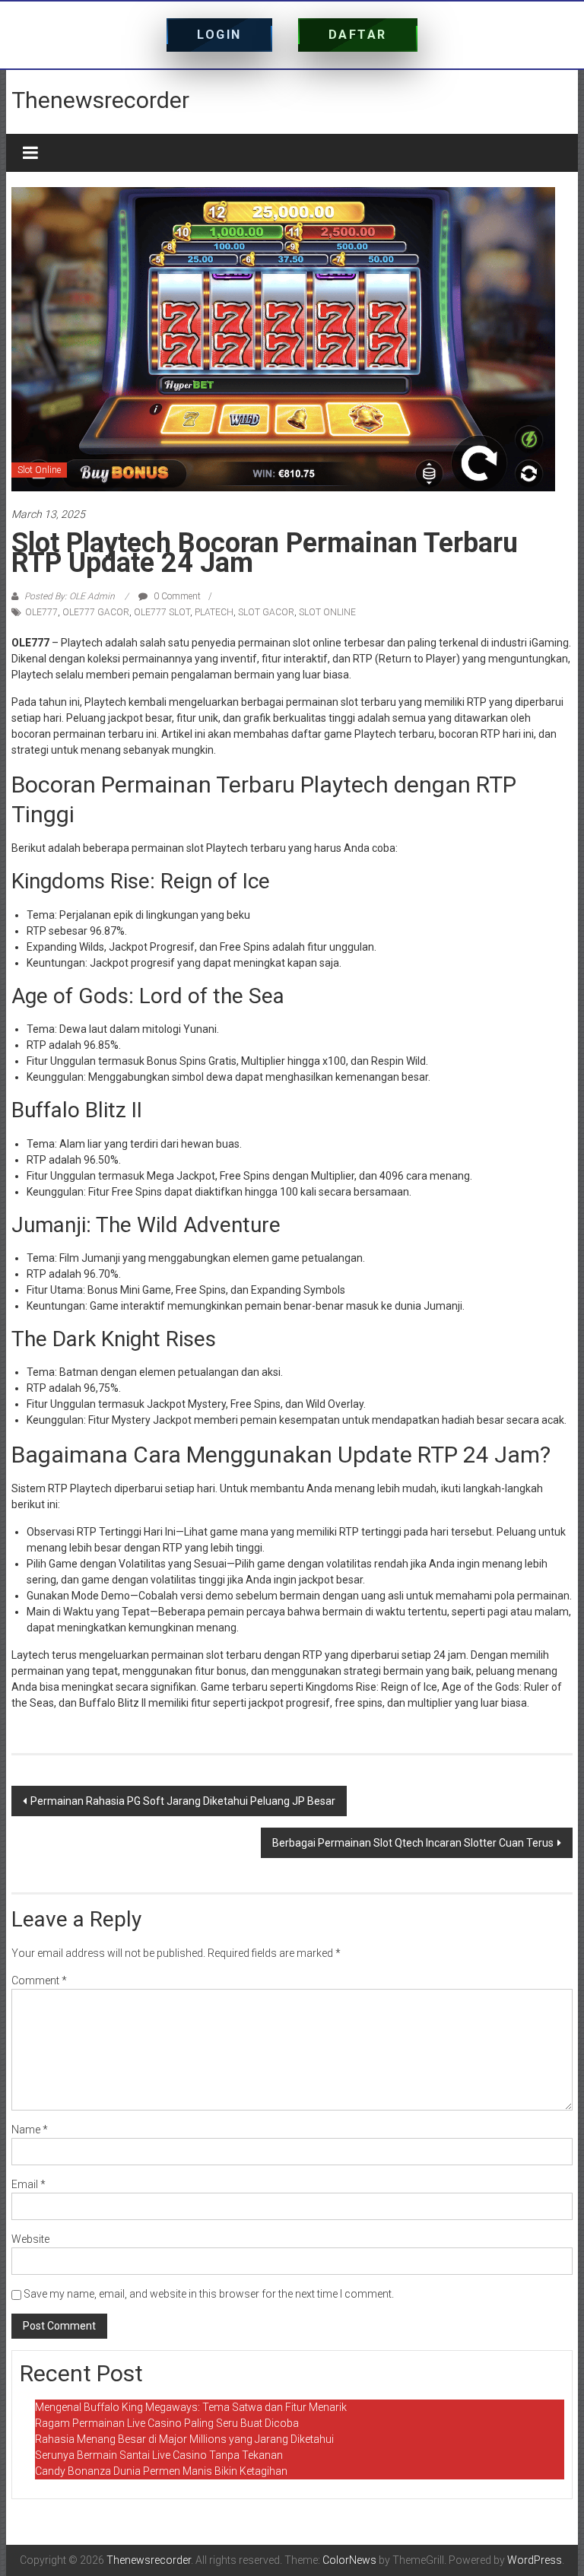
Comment (39, 1980)
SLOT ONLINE (327, 612)
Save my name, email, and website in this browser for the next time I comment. (209, 2294)
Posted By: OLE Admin (70, 596)
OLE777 (41, 612)
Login (219, 35)
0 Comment (176, 596)
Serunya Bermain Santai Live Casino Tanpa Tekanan (159, 2455)
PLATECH (214, 612)
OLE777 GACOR (96, 612)
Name (30, 2130)
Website (30, 2239)
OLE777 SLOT (162, 612)
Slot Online (39, 470)
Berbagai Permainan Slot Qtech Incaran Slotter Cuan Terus (413, 1843)
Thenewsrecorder (100, 100)
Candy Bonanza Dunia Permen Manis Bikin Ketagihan (161, 2471)
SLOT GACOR (266, 612)
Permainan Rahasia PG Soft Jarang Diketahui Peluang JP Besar (183, 1801)
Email (29, 2184)
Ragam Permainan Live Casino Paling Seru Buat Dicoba (167, 2423)
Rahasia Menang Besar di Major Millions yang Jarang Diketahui (184, 2439)
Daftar (358, 35)
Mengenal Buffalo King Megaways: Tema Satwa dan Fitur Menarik (191, 2407)
